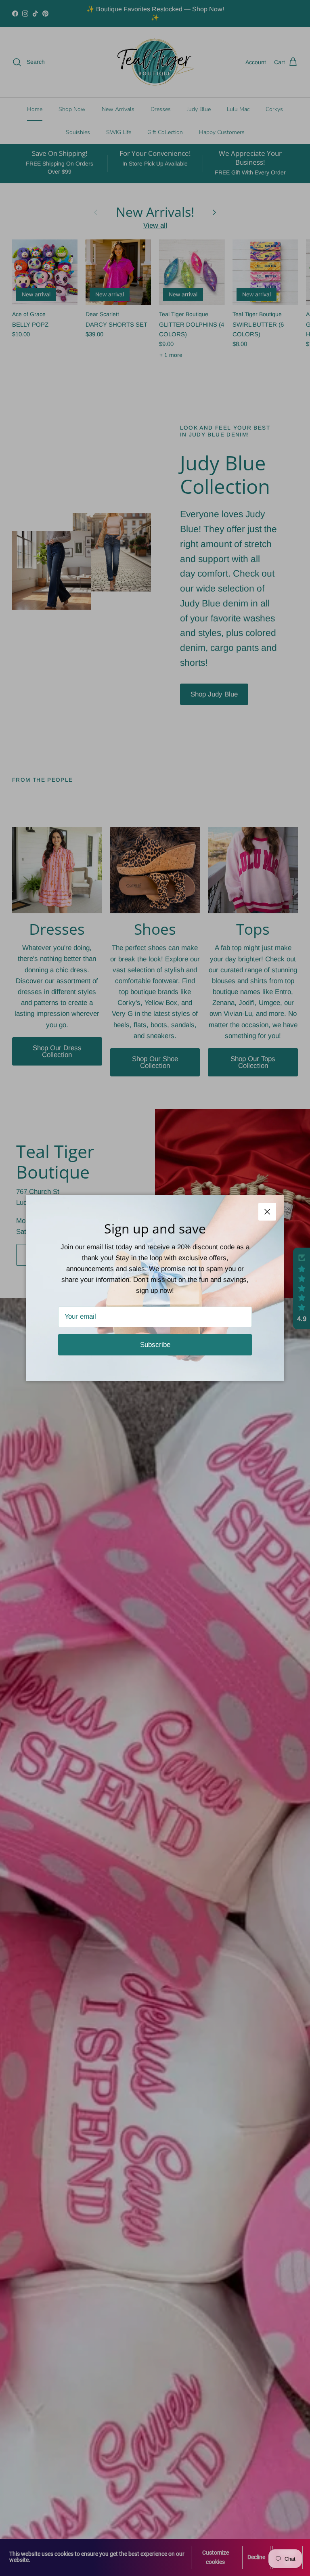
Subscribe (155, 1345)
